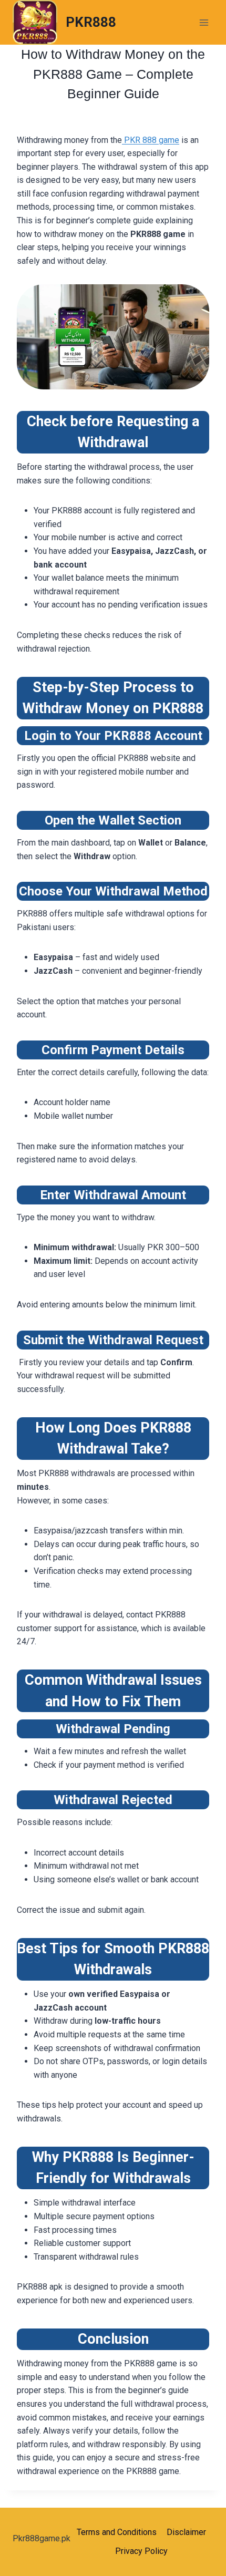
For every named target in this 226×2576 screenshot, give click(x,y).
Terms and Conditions (117, 2532)
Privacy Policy (141, 2551)
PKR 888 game (151, 140)
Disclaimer (186, 2532)
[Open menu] (204, 22)
